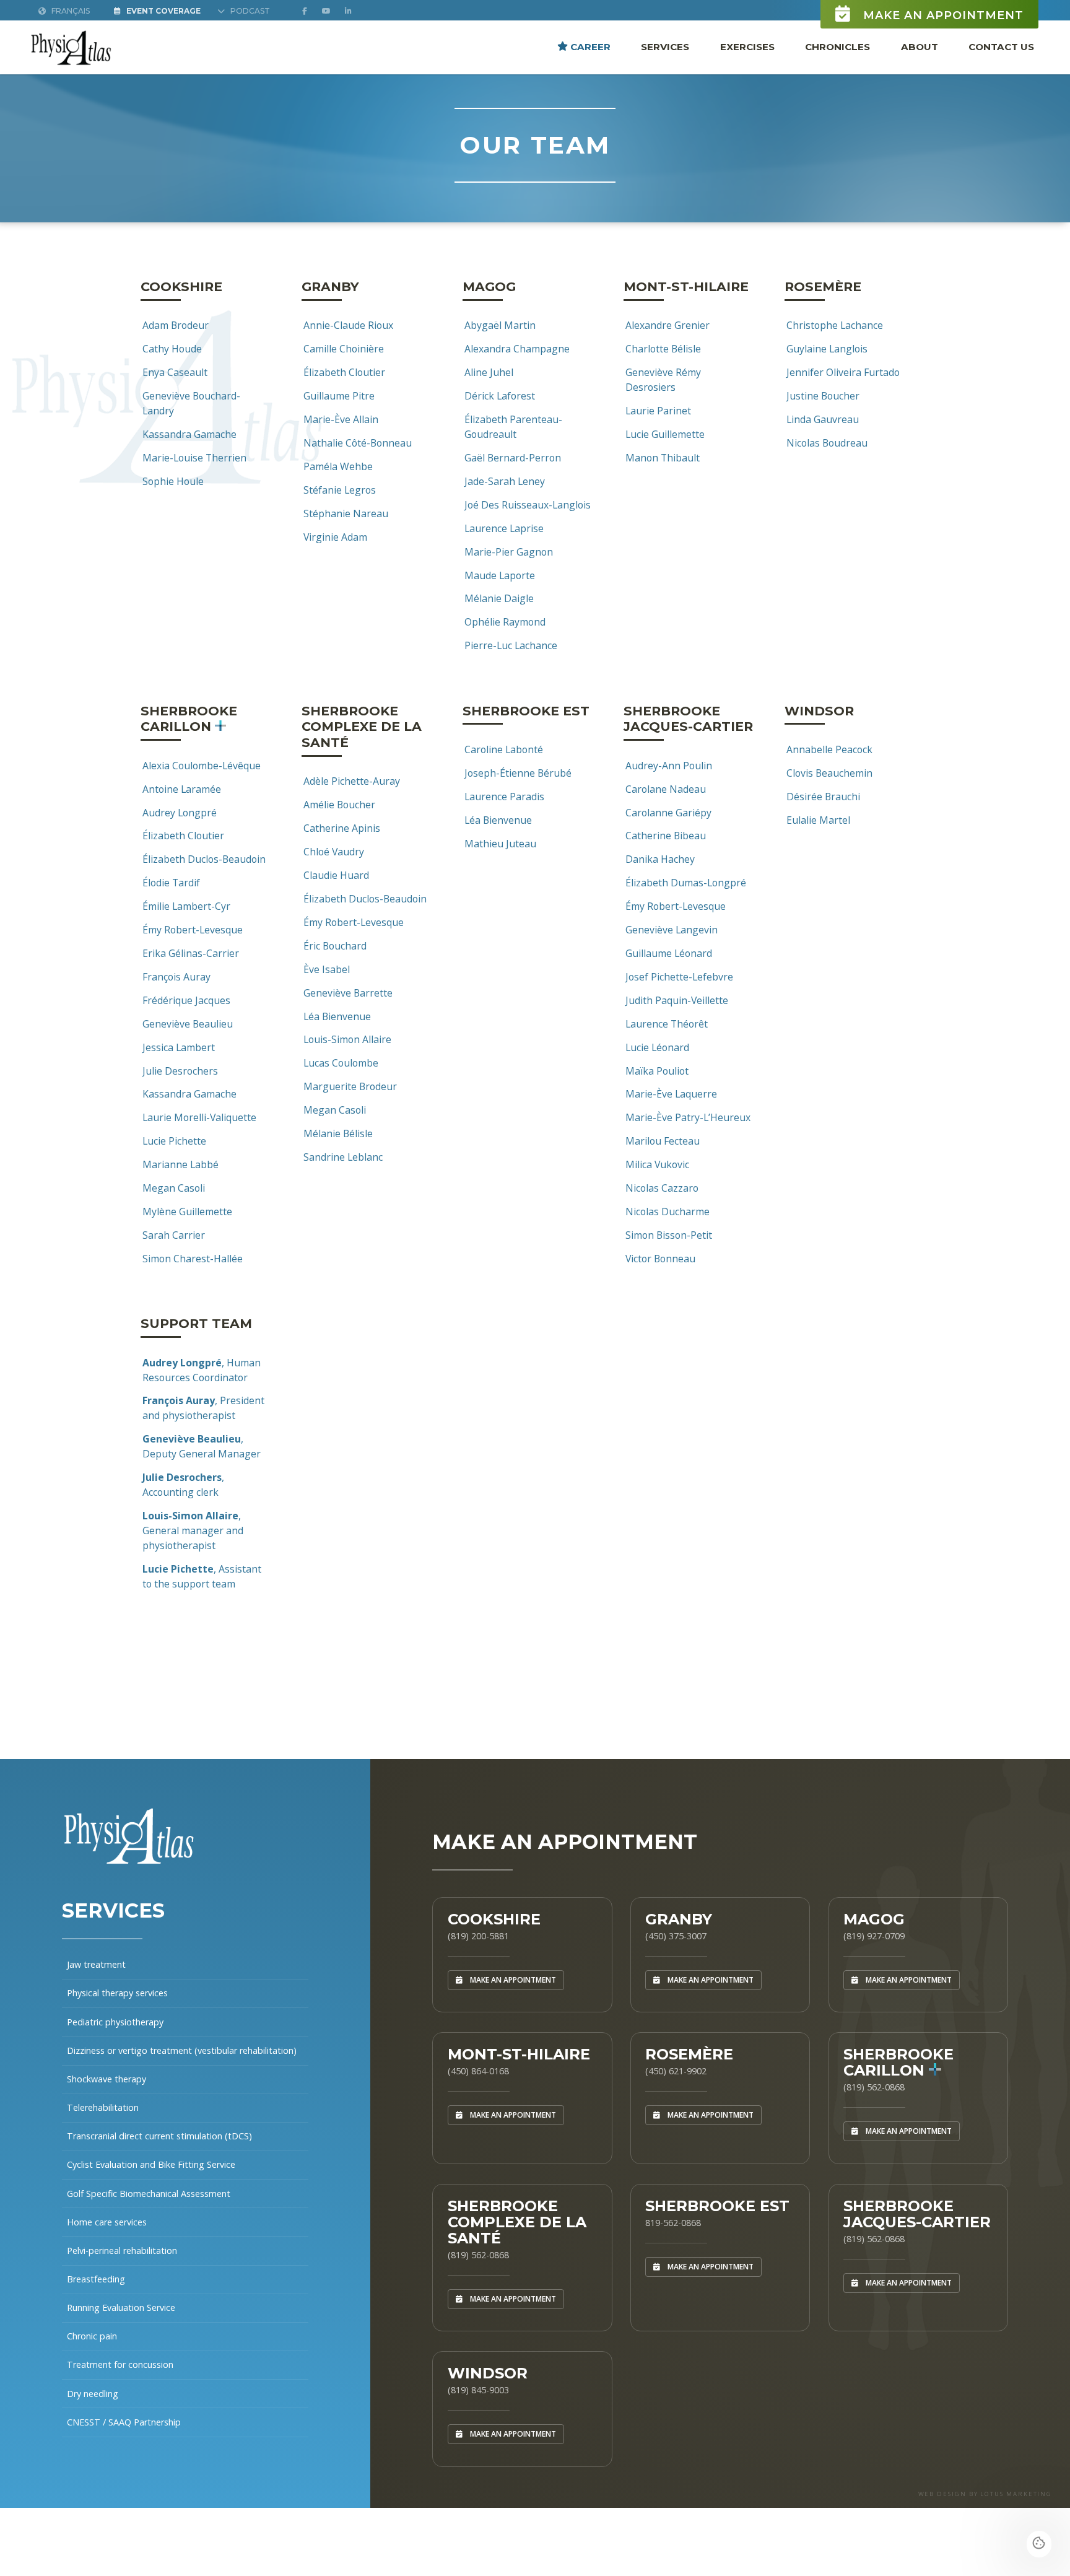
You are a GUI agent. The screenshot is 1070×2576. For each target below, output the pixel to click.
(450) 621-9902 (676, 2071)
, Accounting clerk (183, 1485)
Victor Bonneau (660, 1259)
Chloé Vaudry (334, 852)
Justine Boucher (823, 396)
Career (589, 46)
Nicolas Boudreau (827, 443)
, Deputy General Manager (202, 1446)
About (920, 46)
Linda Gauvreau (823, 419)
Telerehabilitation (103, 2107)
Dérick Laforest (500, 396)
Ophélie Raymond (505, 622)
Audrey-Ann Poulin (669, 766)
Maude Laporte (500, 575)
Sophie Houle (173, 481)
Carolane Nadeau (666, 789)
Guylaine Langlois (827, 349)
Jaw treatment (96, 1964)
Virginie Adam (335, 537)
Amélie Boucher (339, 805)
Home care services (107, 2222)
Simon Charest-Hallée (193, 1259)
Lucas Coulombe (341, 1063)
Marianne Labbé (181, 1164)
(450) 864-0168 (478, 2071)
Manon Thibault (663, 458)
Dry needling (93, 2394)
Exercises (747, 46)
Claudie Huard (336, 875)
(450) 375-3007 (676, 1936)
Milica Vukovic (657, 1164)
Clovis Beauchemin (829, 773)
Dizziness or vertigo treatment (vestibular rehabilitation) (182, 2050)
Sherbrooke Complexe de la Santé (517, 2222)
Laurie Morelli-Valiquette (199, 1117)
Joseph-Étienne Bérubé (518, 773)
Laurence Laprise (504, 528)
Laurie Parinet (658, 411)
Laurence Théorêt (667, 1024)
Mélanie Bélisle (338, 1133)
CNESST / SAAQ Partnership (124, 2422)
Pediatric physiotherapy (115, 2022)
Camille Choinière (344, 349)
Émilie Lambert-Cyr (186, 906)
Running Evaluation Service (121, 2307)
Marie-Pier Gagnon (509, 552)
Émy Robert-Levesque (193, 930)
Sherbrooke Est (717, 2206)
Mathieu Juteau (500, 844)
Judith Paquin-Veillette (677, 1000)
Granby (679, 1919)
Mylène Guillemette (187, 1212)
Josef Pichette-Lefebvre (679, 977)
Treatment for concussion (120, 2364)
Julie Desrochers (180, 1071)
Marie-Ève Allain (341, 419)
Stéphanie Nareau (346, 513)
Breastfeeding (96, 2279)
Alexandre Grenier (668, 325)
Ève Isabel (327, 969)
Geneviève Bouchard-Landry (191, 403)
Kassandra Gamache (189, 434)
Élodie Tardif (171, 883)
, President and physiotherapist (203, 1408)
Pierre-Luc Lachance (511, 645)
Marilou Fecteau (663, 1141)
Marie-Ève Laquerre (671, 1094)
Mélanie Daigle (499, 598)
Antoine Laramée (182, 789)
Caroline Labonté (504, 749)
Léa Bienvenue (337, 1016)
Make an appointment (942, 15)
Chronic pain (92, 2336)
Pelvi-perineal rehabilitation (122, 2251)
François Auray (176, 977)
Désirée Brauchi (823, 797)
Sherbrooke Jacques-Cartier (917, 2214)
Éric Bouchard (335, 946)
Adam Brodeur (176, 325)
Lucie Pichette (174, 1141)
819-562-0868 (673, 2223)
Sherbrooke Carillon (898, 2062)
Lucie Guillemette (665, 434)
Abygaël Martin (500, 325)
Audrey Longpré (180, 813)
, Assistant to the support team (202, 1576)
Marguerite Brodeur (350, 1086)
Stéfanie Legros (340, 490)
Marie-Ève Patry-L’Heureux (688, 1117)
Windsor (488, 2373)
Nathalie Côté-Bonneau (358, 443)
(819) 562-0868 (874, 2087)
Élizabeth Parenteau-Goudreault (513, 427)
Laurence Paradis (504, 797)
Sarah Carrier (174, 1235)
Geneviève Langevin (672, 930)
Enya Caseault (175, 372)
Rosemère (689, 2054)
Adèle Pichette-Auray (352, 781)
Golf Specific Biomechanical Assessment (149, 2194)
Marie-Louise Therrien (194, 458)
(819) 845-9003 (478, 2390)
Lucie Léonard (657, 1047)
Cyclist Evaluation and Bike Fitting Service (151, 2164)
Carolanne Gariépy (668, 813)
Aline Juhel (489, 372)
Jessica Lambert (179, 1047)
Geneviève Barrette (348, 993)
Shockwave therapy (107, 2079)
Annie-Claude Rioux (348, 325)
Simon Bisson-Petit (669, 1235)
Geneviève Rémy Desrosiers (663, 380)
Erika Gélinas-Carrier (191, 953)
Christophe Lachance (835, 325)
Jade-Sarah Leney (505, 481)
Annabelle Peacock (829, 749)
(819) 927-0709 (874, 1936)
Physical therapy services (117, 1993)
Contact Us (1001, 46)
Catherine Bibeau (666, 836)
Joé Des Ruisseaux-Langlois (528, 505)
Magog (874, 1919)
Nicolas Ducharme (668, 1212)
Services (665, 46)
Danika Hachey (660, 859)
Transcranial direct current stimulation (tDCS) (159, 2136)
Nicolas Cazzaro (662, 1188)
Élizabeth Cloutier (344, 372)
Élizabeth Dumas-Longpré (686, 883)
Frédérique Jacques (186, 1000)
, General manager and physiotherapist (193, 1530)
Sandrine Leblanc (343, 1157)
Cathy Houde (172, 349)
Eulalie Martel (818, 820)
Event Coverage (163, 11)
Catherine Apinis (342, 828)
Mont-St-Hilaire (519, 2054)
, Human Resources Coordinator (202, 1370)
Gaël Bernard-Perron (513, 458)
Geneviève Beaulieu (188, 1024)
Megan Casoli (174, 1188)
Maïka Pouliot (657, 1071)
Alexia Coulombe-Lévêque (202, 766)
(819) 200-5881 (478, 1936)
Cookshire (494, 1919)
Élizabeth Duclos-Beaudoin (204, 859)
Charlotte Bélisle (663, 349)
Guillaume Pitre (339, 396)
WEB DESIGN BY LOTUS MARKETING (985, 2494)
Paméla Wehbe (338, 466)
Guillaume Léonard (669, 953)
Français (70, 11)
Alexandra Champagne (517, 349)
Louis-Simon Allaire (347, 1039)
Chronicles (837, 46)
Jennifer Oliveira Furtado (843, 372)
